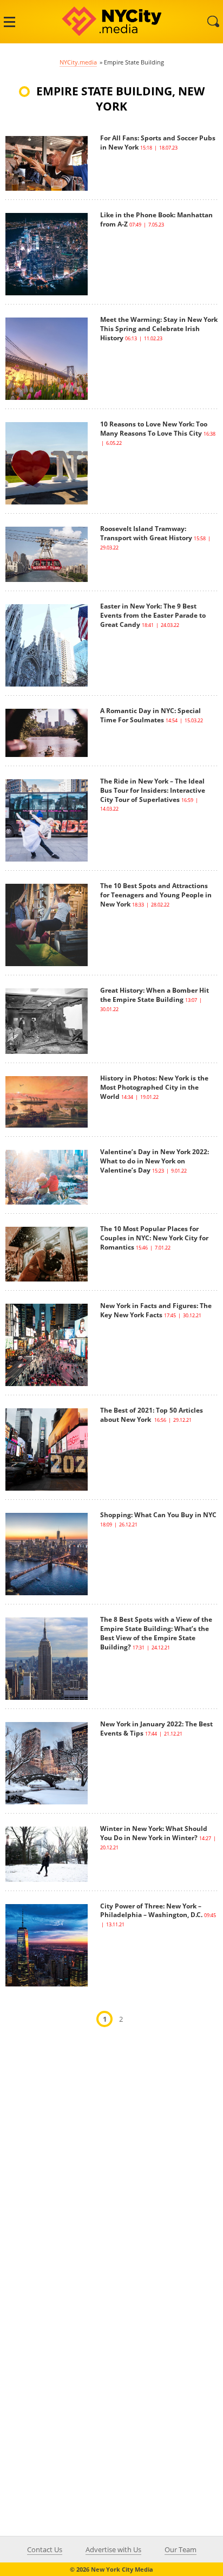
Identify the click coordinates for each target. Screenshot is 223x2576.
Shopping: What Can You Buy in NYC (158, 1515)
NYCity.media (78, 62)
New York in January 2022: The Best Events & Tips (156, 1729)
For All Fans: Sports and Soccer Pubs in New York (158, 143)
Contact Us (45, 2549)
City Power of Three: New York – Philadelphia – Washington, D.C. (151, 1911)
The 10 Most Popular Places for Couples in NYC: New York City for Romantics (154, 1238)
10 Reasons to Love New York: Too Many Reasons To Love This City (154, 429)
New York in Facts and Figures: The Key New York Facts (156, 1310)
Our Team (181, 2549)
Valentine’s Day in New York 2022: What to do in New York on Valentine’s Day (155, 1161)
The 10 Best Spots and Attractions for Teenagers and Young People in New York (156, 895)
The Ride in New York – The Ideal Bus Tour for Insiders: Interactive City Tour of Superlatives (153, 790)
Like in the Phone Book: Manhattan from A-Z (156, 219)
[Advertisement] (111, 2158)
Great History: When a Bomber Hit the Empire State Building (155, 995)
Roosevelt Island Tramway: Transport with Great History (146, 533)
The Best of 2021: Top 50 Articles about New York (152, 1415)
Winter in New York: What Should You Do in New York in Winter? (154, 1833)
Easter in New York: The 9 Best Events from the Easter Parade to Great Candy (153, 615)
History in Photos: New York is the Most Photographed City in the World (154, 1087)
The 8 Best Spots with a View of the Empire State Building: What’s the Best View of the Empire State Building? (156, 1633)
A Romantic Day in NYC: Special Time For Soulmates (150, 715)
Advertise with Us (113, 2549)
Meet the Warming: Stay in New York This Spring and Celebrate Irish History (159, 329)
